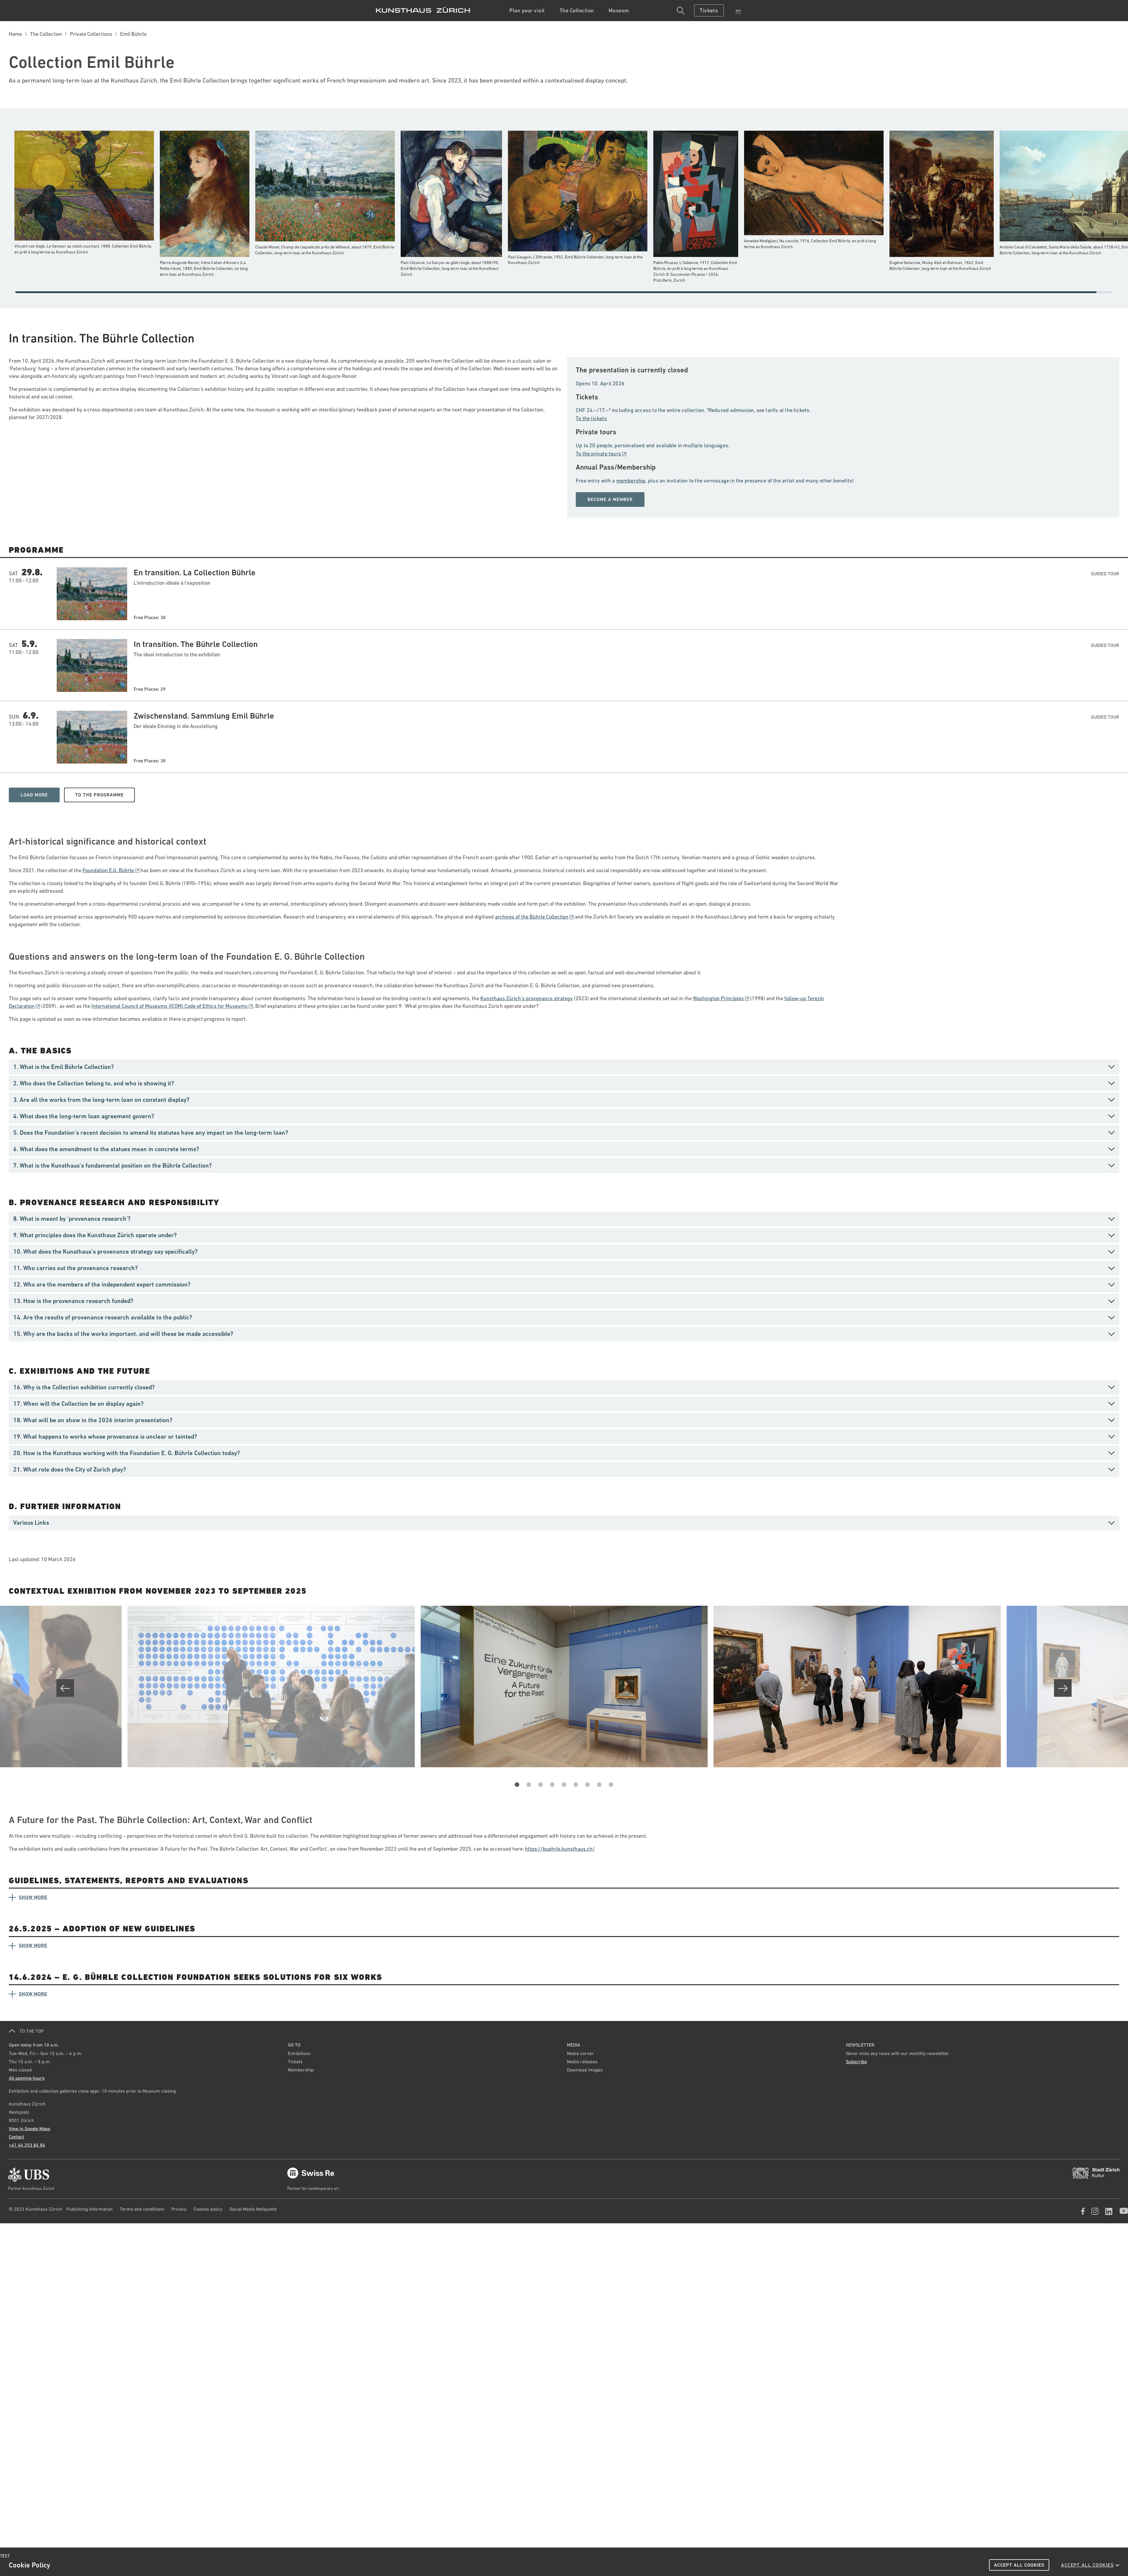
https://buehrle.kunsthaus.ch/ (560, 1849)
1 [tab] (517, 1790)
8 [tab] (599, 1790)
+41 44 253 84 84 (27, 2145)
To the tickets (591, 418)
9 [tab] (611, 1790)
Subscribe (856, 2062)
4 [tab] (552, 1790)
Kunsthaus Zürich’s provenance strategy (527, 998)
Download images (585, 2070)
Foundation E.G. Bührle (108, 870)
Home (15, 34)
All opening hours (27, 2078)
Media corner (580, 2053)
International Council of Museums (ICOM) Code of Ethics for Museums (169, 1006)
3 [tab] (540, 1790)
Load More (34, 795)
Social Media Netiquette (253, 2209)
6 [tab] (576, 1790)
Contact (16, 2137)
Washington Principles (718, 998)
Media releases (582, 2062)
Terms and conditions (142, 2209)
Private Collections (91, 34)
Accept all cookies (1019, 2565)
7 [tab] (587, 1790)
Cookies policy (208, 2209)
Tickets (295, 2062)
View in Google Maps (30, 2128)
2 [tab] (529, 1790)
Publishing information (90, 2209)
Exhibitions (299, 2053)
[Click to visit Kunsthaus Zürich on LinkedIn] (1107, 2213)
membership (631, 481)
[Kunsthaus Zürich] (423, 10)
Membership (301, 2070)
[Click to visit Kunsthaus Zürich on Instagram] (1093, 2213)
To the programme (99, 795)
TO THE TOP (31, 2031)
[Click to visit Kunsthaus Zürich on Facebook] (1082, 2213)
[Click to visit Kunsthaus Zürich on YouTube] (1122, 2213)
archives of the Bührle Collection (532, 917)
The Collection (46, 34)
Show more (33, 1897)
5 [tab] (564, 1790)
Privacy (179, 2209)
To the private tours (598, 454)
